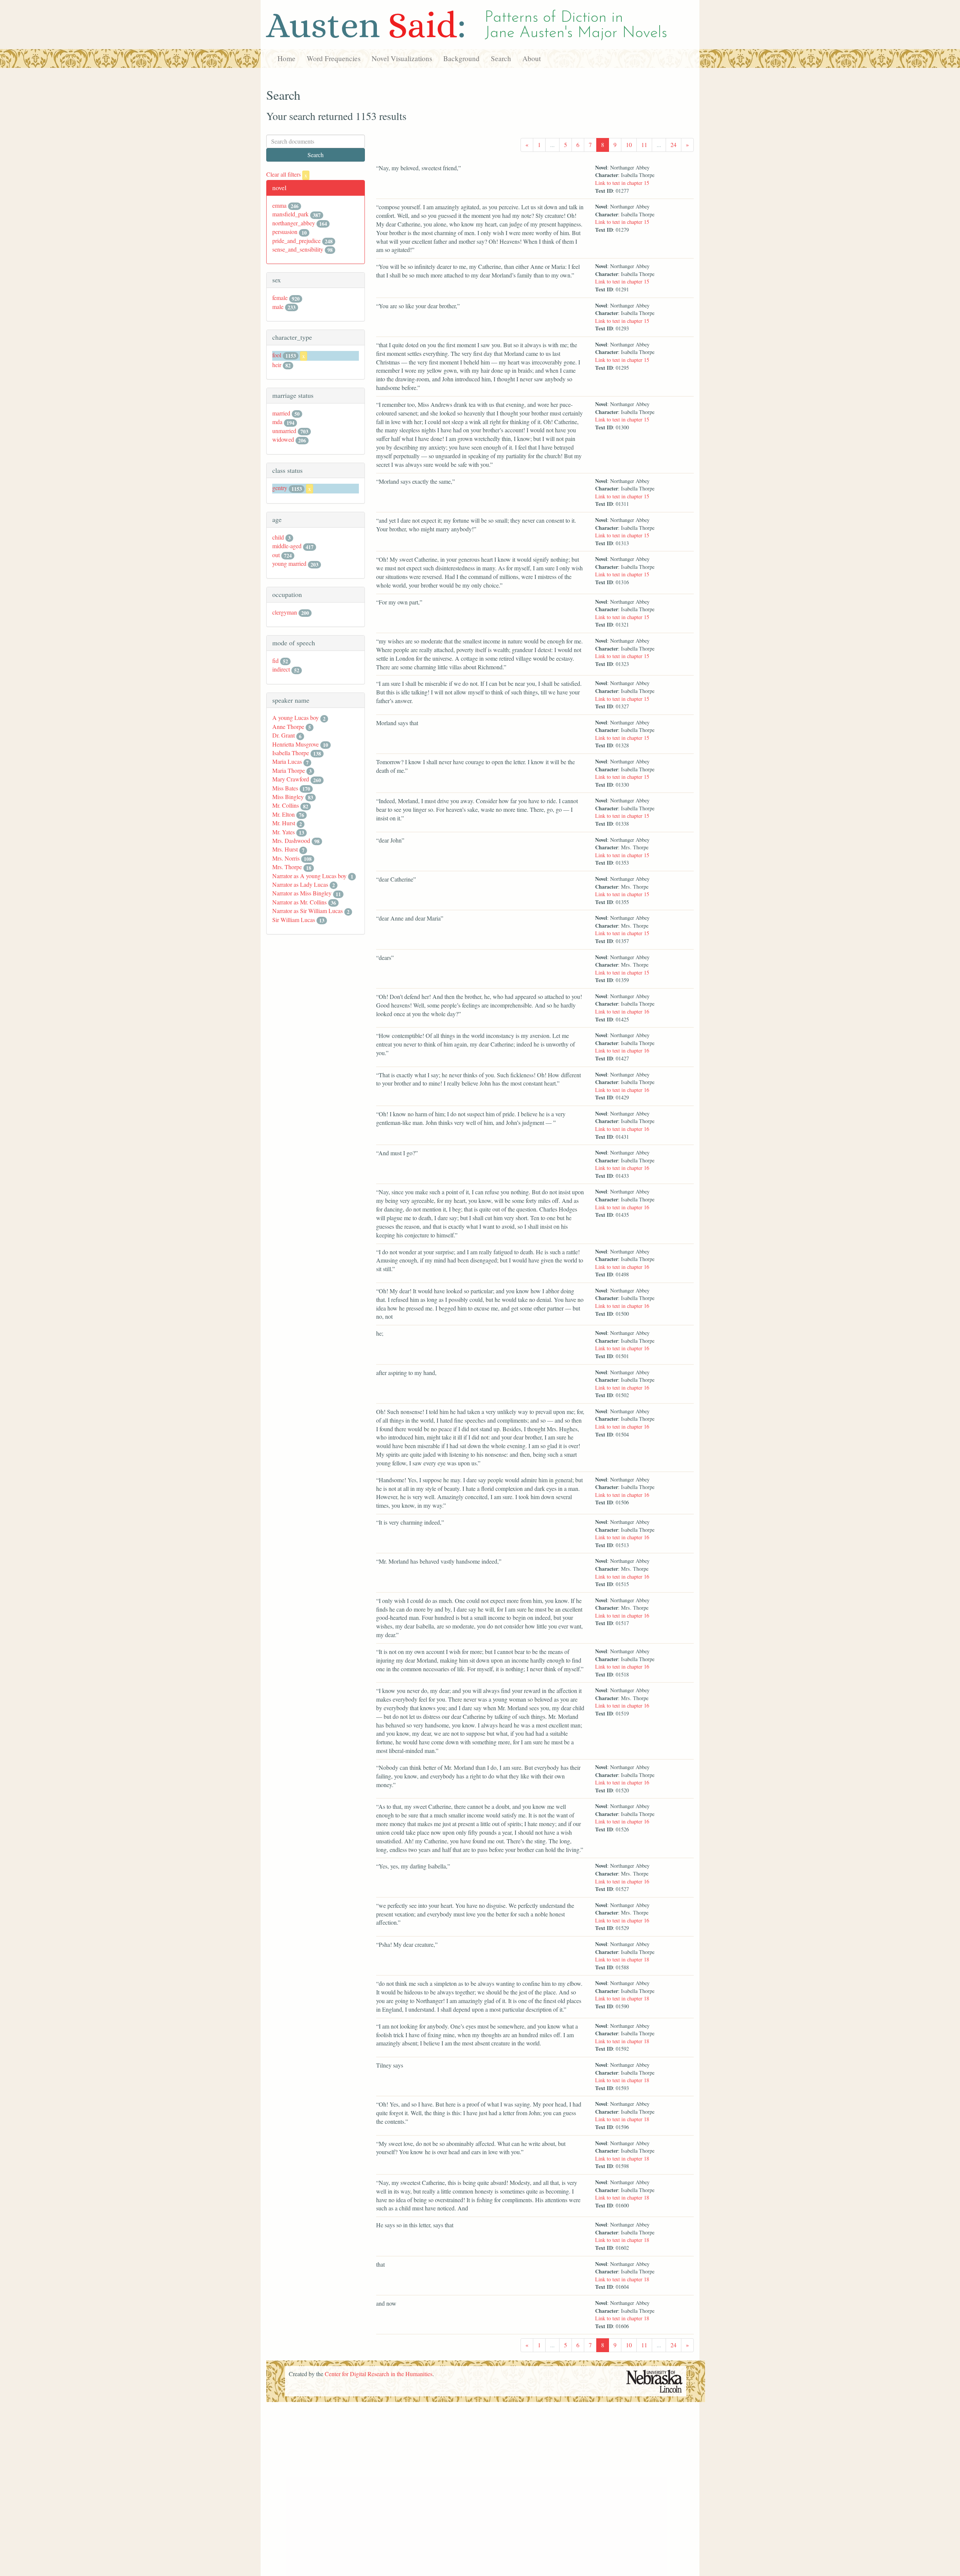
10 (629, 145)
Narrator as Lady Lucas (300, 884)
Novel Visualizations (402, 58)
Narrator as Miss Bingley (302, 893)
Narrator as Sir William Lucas (307, 911)
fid (275, 660)
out (276, 555)
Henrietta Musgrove (295, 744)
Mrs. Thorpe (287, 867)
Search (501, 58)
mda (277, 422)
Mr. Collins (286, 805)
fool (277, 355)
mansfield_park (290, 214)
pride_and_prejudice (296, 241)
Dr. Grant (283, 735)
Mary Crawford (291, 779)
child (278, 537)
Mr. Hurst (284, 823)
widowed (283, 439)
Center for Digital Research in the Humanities (379, 2374)
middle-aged (287, 546)
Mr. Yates (283, 832)
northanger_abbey (294, 223)
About (532, 58)
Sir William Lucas (294, 920)
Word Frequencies (334, 58)
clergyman (285, 612)
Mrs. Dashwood (291, 840)
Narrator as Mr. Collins (299, 902)
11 (644, 145)
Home (286, 58)
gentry (280, 488)
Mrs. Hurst (285, 849)
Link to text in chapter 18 (622, 1959)
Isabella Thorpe (291, 753)
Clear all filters (287, 174)
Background (461, 58)
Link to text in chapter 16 (622, 1011)
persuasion (285, 232)
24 (673, 145)
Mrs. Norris (286, 858)
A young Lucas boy (295, 717)
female (280, 298)
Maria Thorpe (289, 770)
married (281, 413)
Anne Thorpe (288, 726)
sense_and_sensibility (298, 249)
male (278, 307)
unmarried (284, 431)
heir (277, 365)
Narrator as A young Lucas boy (309, 876)
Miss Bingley (288, 797)
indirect (281, 669)
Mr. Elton (283, 814)
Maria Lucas (287, 761)
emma (279, 205)
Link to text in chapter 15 (622, 183)
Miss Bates (285, 788)
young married (289, 563)
